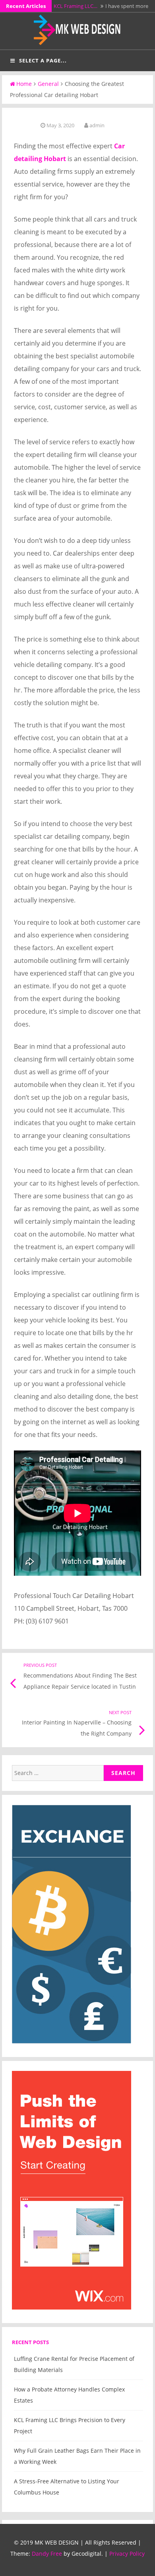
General (48, 84)
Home (24, 84)
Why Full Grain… (73, 6)
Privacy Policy (127, 2554)
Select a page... (43, 60)
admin (97, 125)
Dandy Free (47, 2554)
